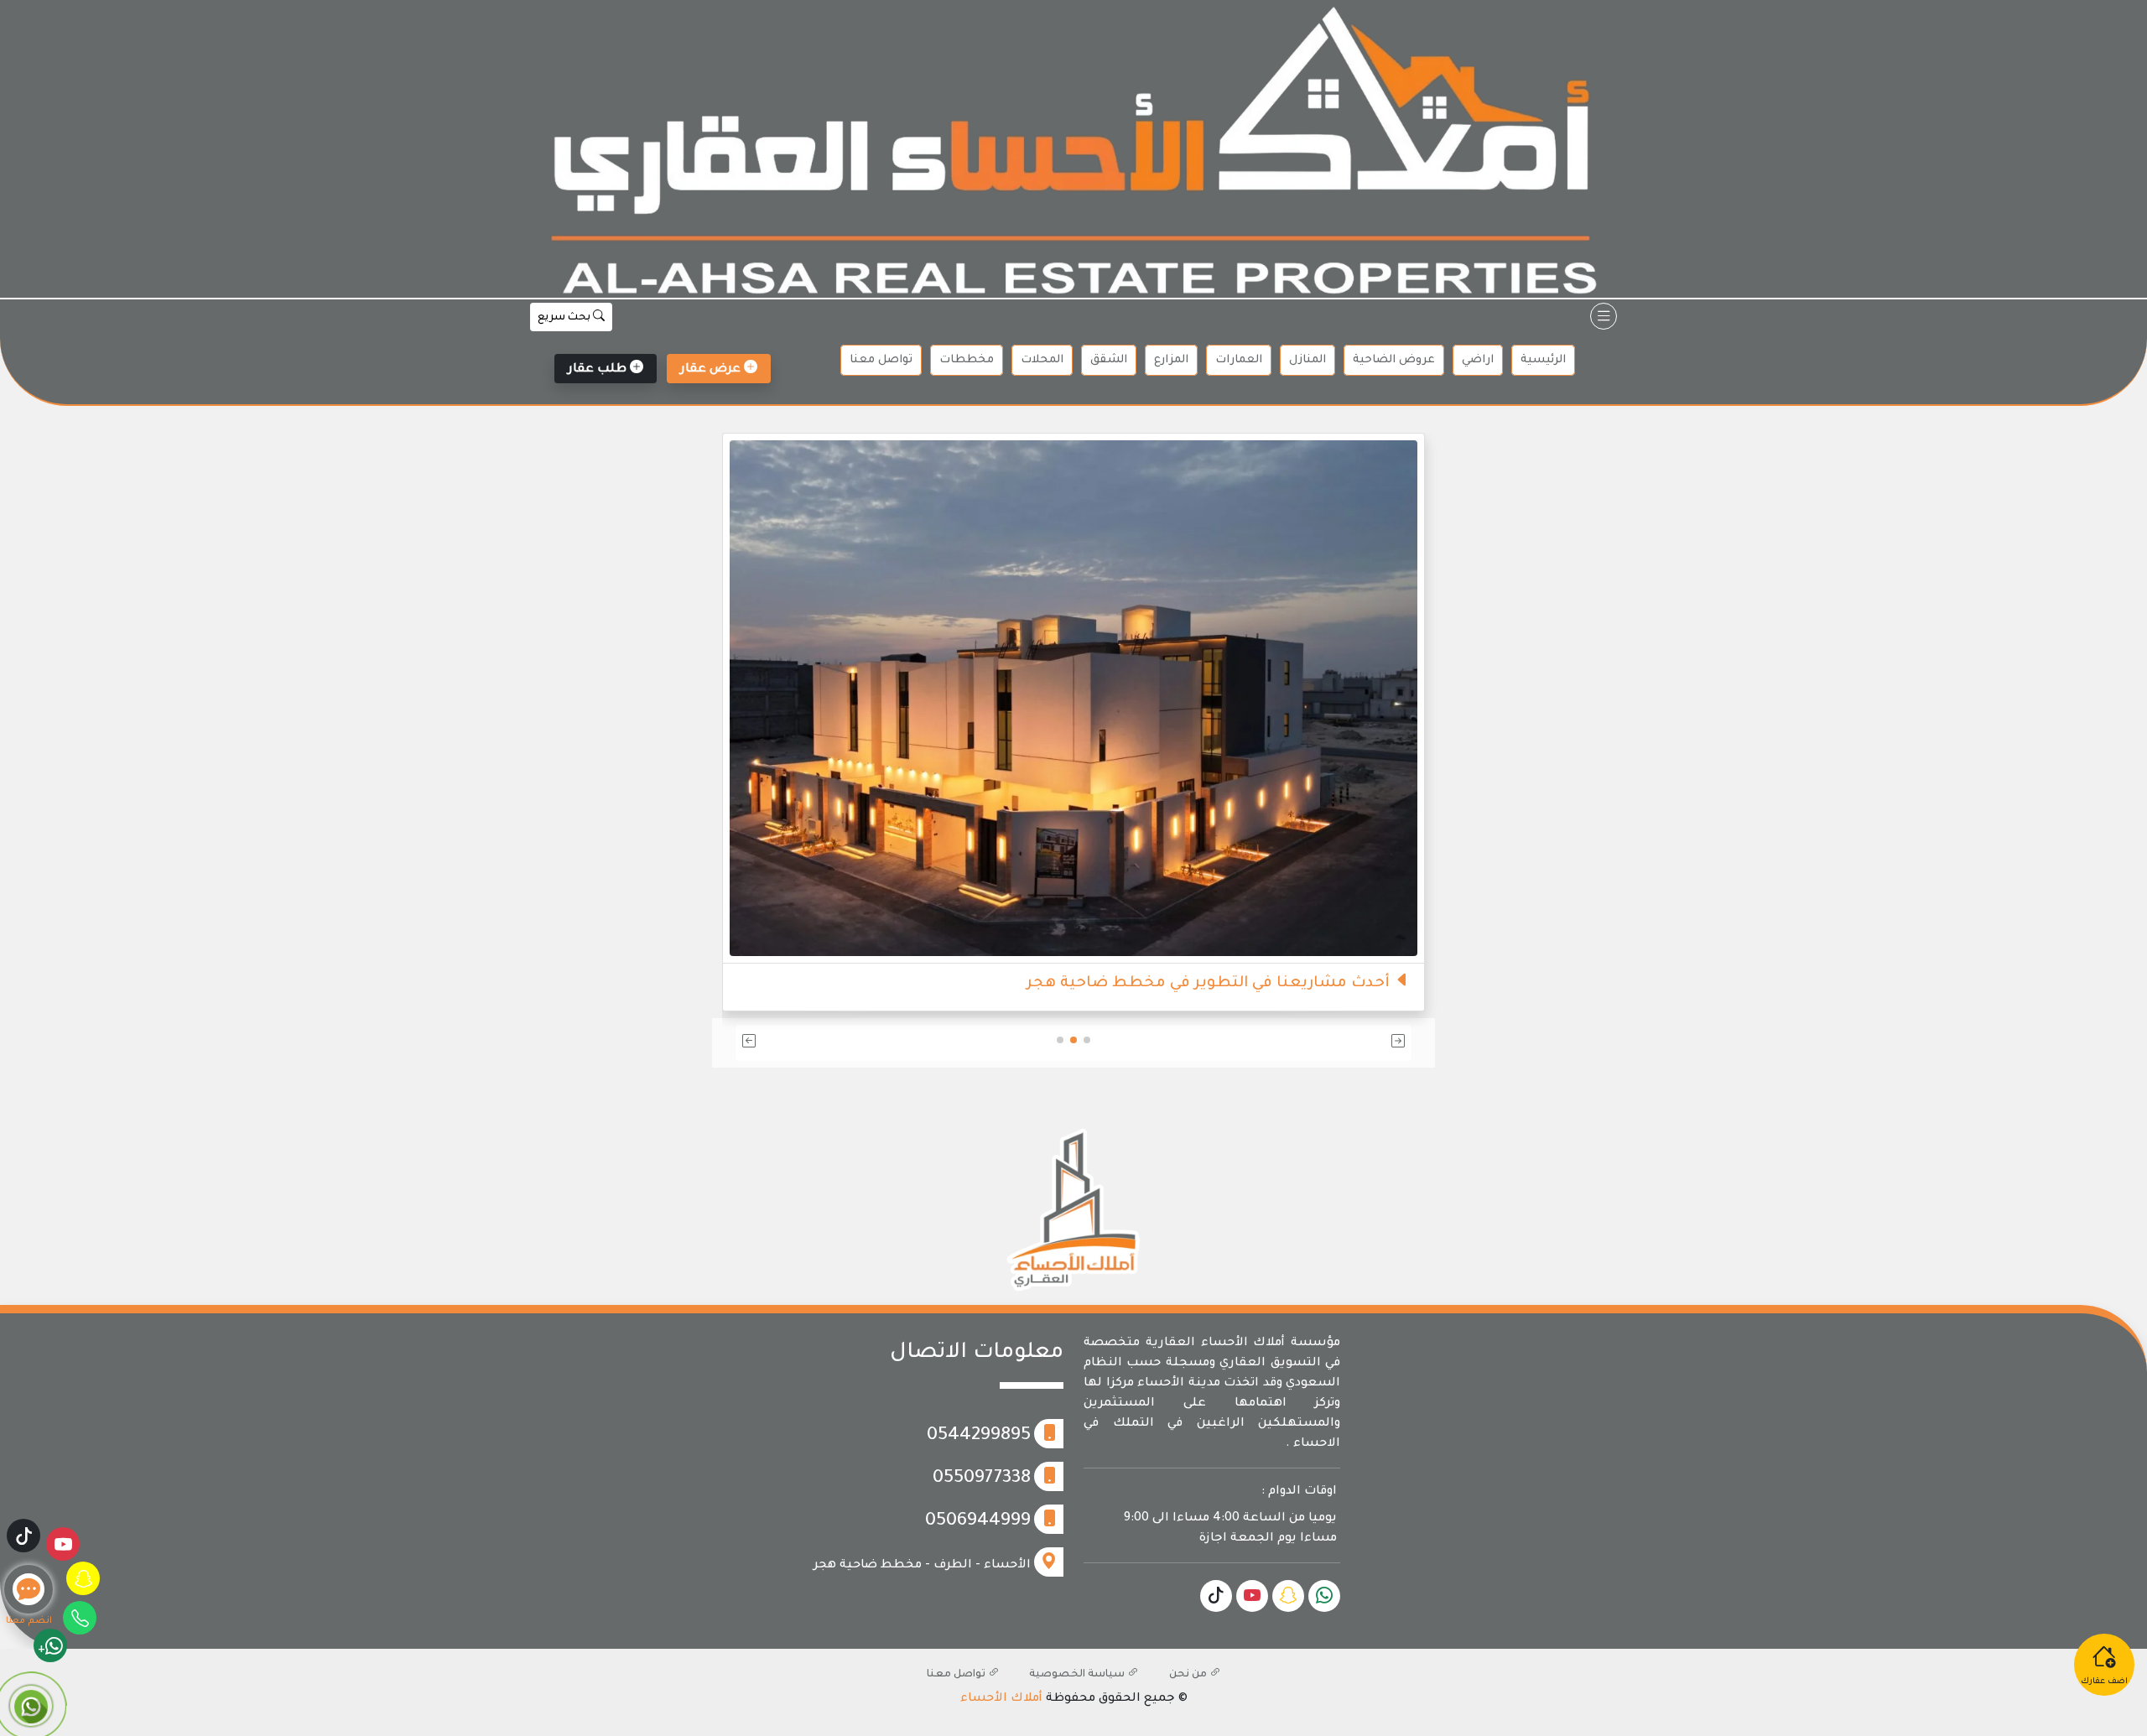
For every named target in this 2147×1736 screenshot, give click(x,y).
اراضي (1478, 360)
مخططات (967, 360)
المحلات (1042, 360)
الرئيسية (1543, 360)
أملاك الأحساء (1001, 1699)
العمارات (1239, 360)
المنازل (1307, 360)
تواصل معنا (881, 360)
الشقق (1109, 360)
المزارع (1171, 360)
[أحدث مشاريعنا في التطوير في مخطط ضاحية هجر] (1073, 699)
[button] (1301, 1043)
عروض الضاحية (1394, 360)
